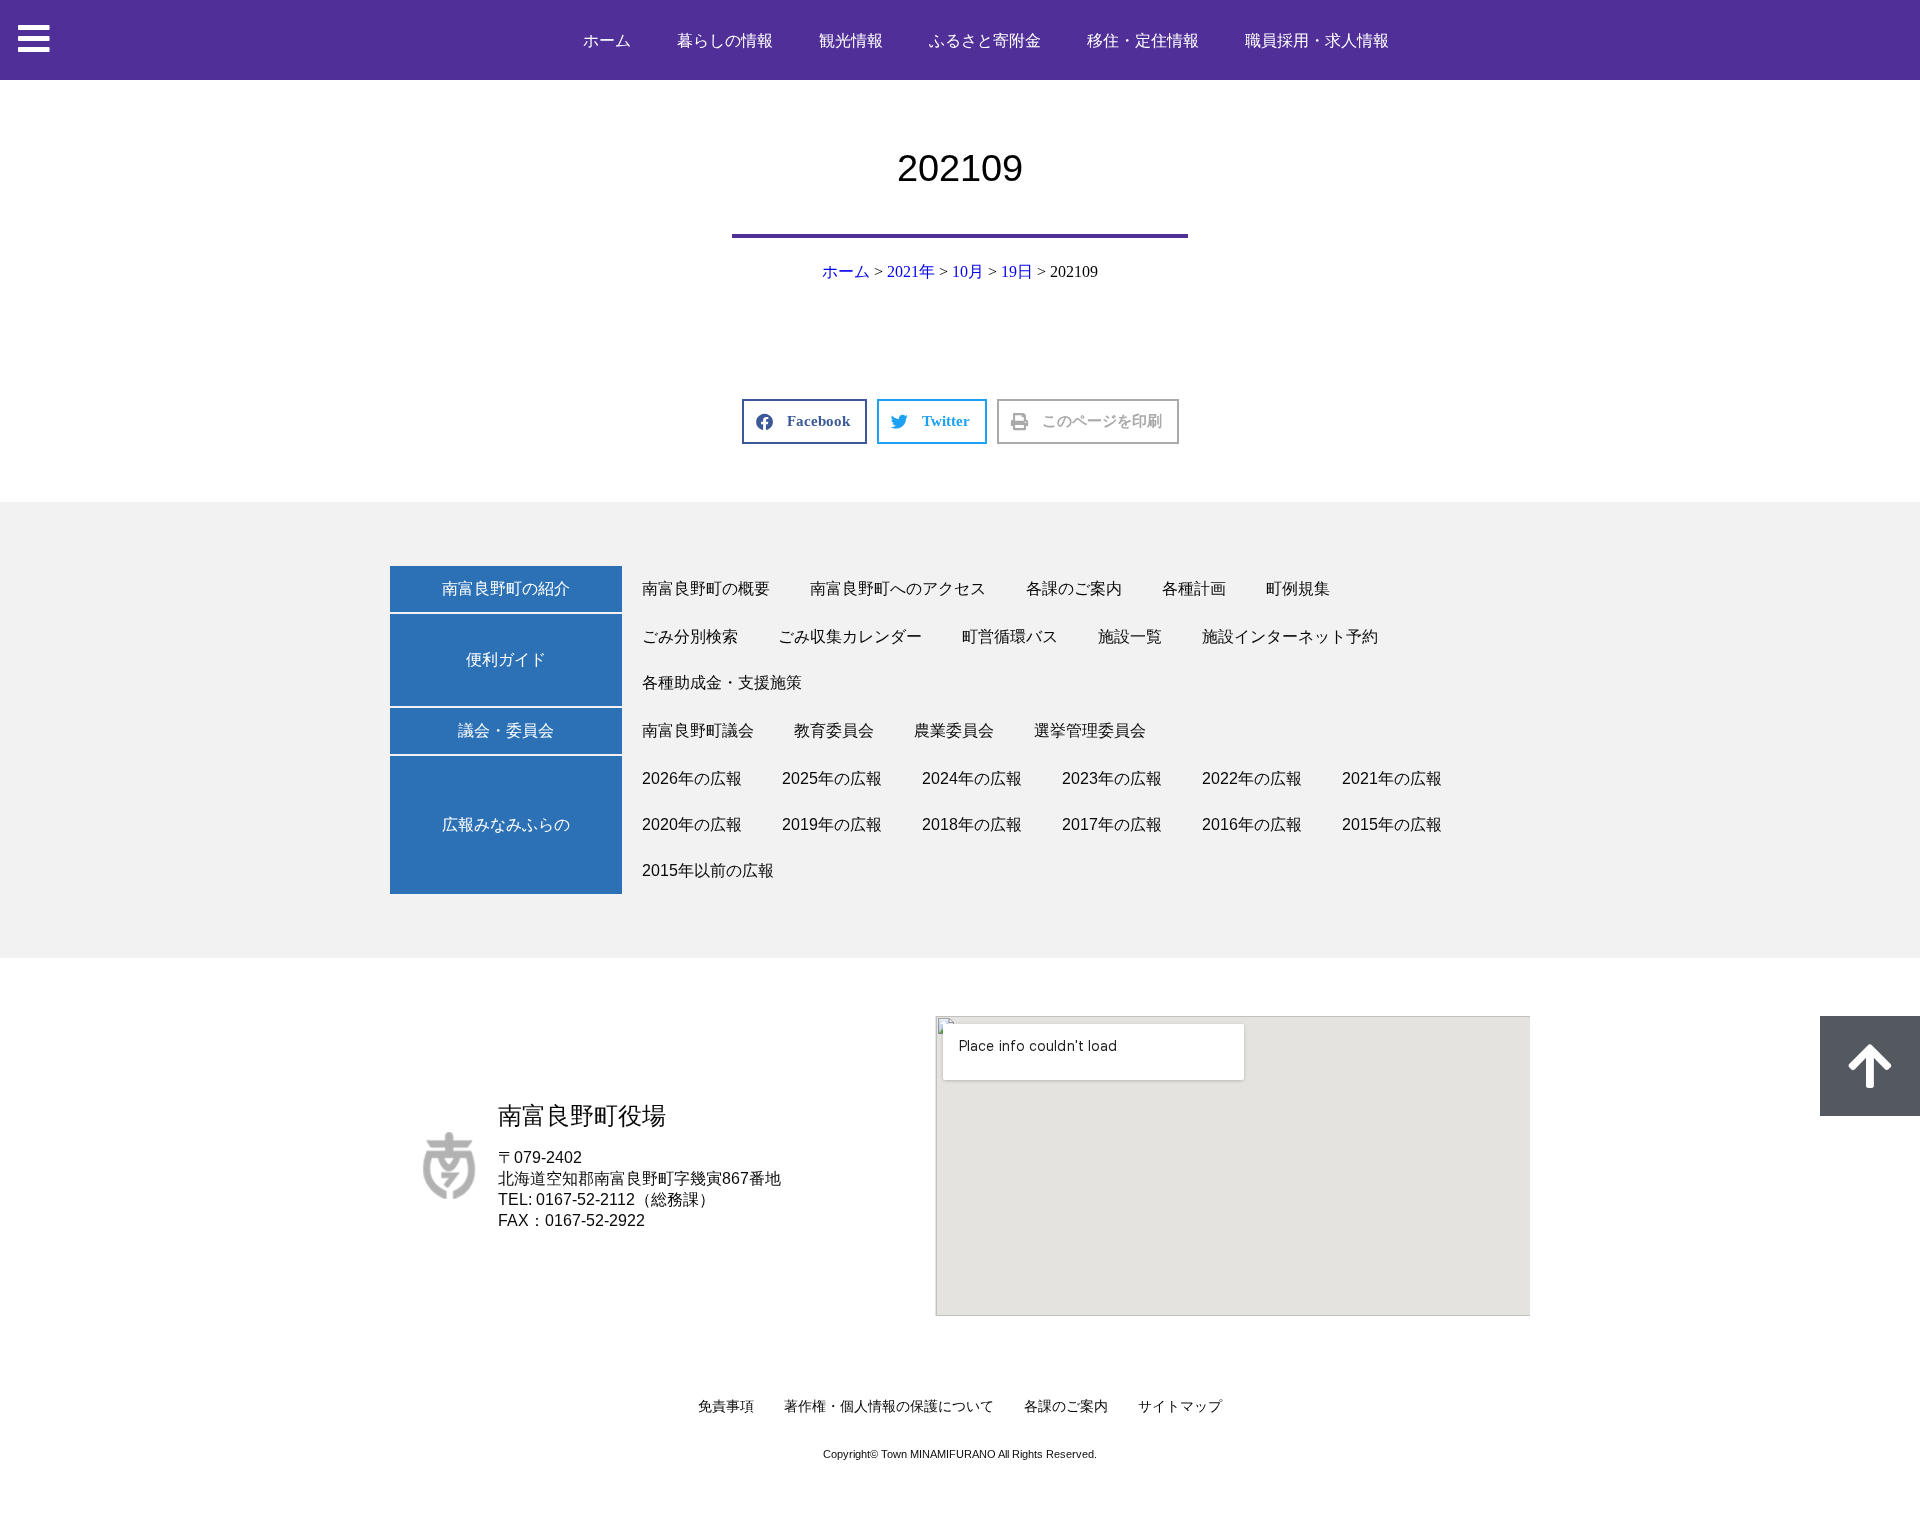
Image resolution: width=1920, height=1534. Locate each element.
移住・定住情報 (1143, 40)
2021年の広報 (1392, 778)
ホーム (607, 40)
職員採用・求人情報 (1317, 40)
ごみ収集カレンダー (850, 636)
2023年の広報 (1112, 778)
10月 (968, 271)
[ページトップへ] (1870, 1066)
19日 (1017, 271)
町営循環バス (1010, 636)
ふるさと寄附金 (985, 40)
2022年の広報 (1252, 778)
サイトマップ (1180, 1406)
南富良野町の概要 (706, 588)
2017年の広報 (1112, 824)
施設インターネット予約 (1290, 636)
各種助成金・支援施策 (722, 682)
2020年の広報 (692, 824)
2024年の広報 (972, 778)
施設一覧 (1130, 636)
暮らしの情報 (725, 40)
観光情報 (851, 40)
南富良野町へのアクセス (898, 588)
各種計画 (1194, 588)
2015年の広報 (1392, 824)
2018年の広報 (972, 824)
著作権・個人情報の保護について (889, 1406)
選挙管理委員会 (1090, 730)
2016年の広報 (1252, 824)
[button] (804, 421)
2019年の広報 (832, 824)
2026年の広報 (692, 778)
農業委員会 (954, 730)
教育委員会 (834, 730)
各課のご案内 (1074, 588)
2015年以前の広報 (708, 870)
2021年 (911, 271)
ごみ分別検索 (690, 636)
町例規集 (1298, 588)
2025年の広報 (832, 778)
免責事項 (726, 1406)
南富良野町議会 (698, 730)
